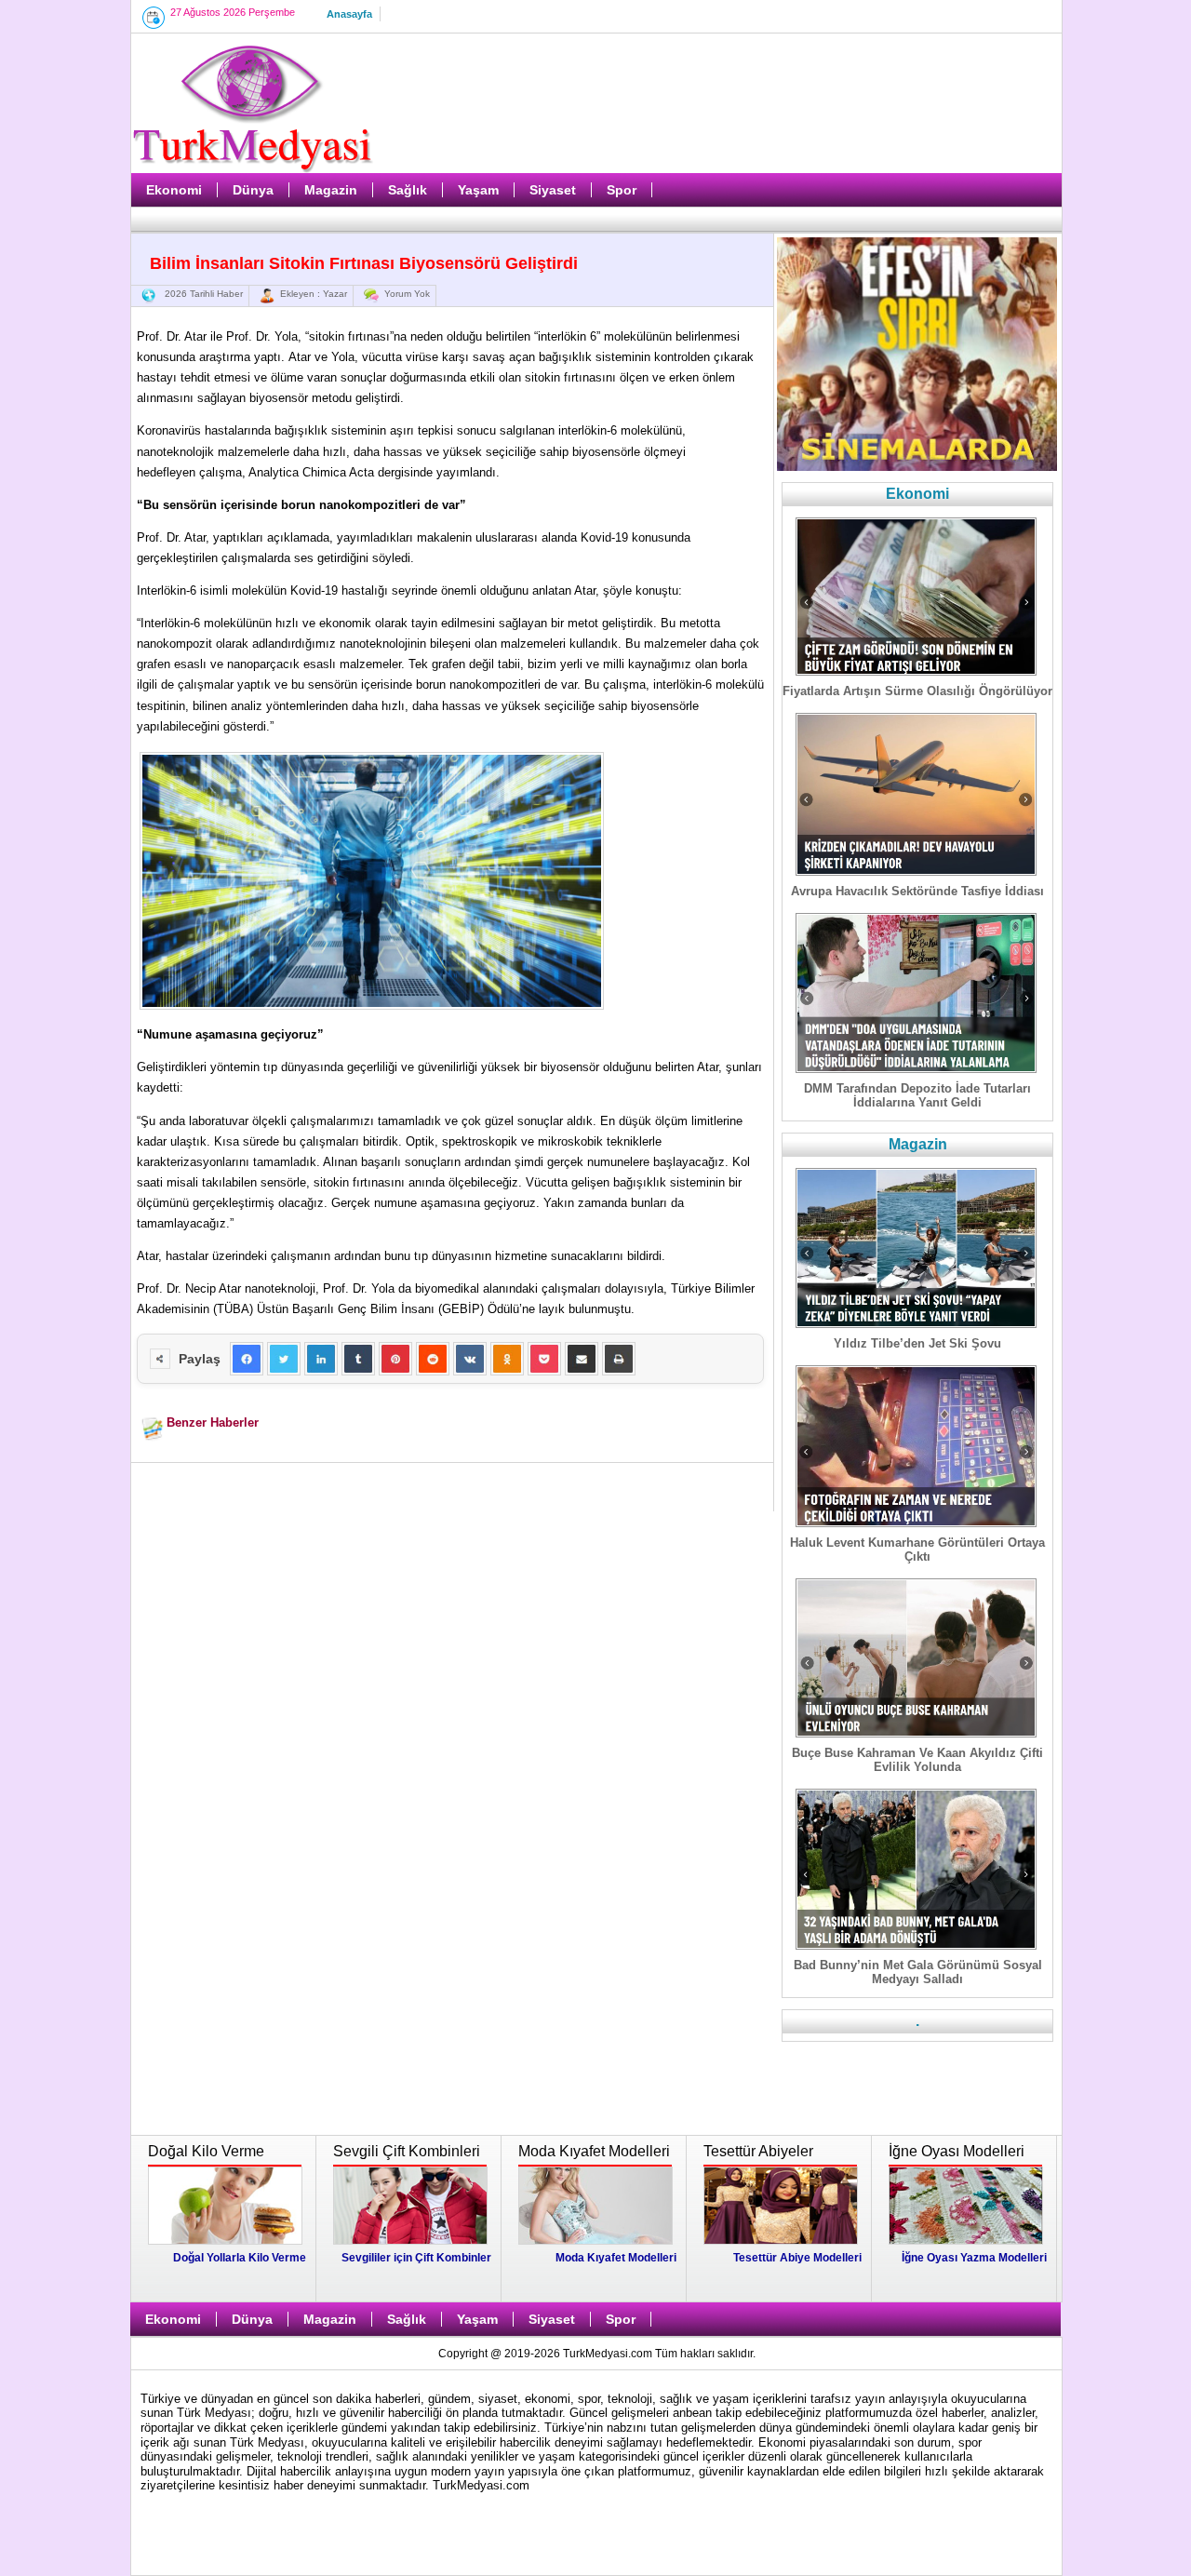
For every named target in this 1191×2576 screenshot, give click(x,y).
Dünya (253, 190)
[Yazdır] (619, 1359)
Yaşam (478, 190)
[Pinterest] (395, 1359)
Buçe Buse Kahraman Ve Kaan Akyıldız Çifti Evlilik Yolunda (917, 1760)
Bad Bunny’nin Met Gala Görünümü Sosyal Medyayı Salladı (918, 1972)
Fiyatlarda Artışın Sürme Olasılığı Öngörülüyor (917, 691)
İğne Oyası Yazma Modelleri (974, 2258)
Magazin (331, 190)
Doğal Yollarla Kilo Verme (240, 2258)
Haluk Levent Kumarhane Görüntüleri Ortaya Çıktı (917, 1550)
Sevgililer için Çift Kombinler (416, 2258)
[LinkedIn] (321, 1359)
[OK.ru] (507, 1359)
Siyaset (553, 190)
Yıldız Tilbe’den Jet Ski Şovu (917, 1343)
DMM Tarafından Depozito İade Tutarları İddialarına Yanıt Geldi (917, 1095)
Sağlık (408, 190)
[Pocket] (544, 1359)
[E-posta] (582, 1359)
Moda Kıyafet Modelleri (616, 2258)
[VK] (470, 1359)
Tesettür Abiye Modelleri (797, 2258)
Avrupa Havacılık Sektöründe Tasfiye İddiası (917, 891)
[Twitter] (284, 1359)
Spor (622, 190)
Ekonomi (174, 190)
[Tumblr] (358, 1359)
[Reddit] (433, 1359)
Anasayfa (349, 14)
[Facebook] (247, 1359)
